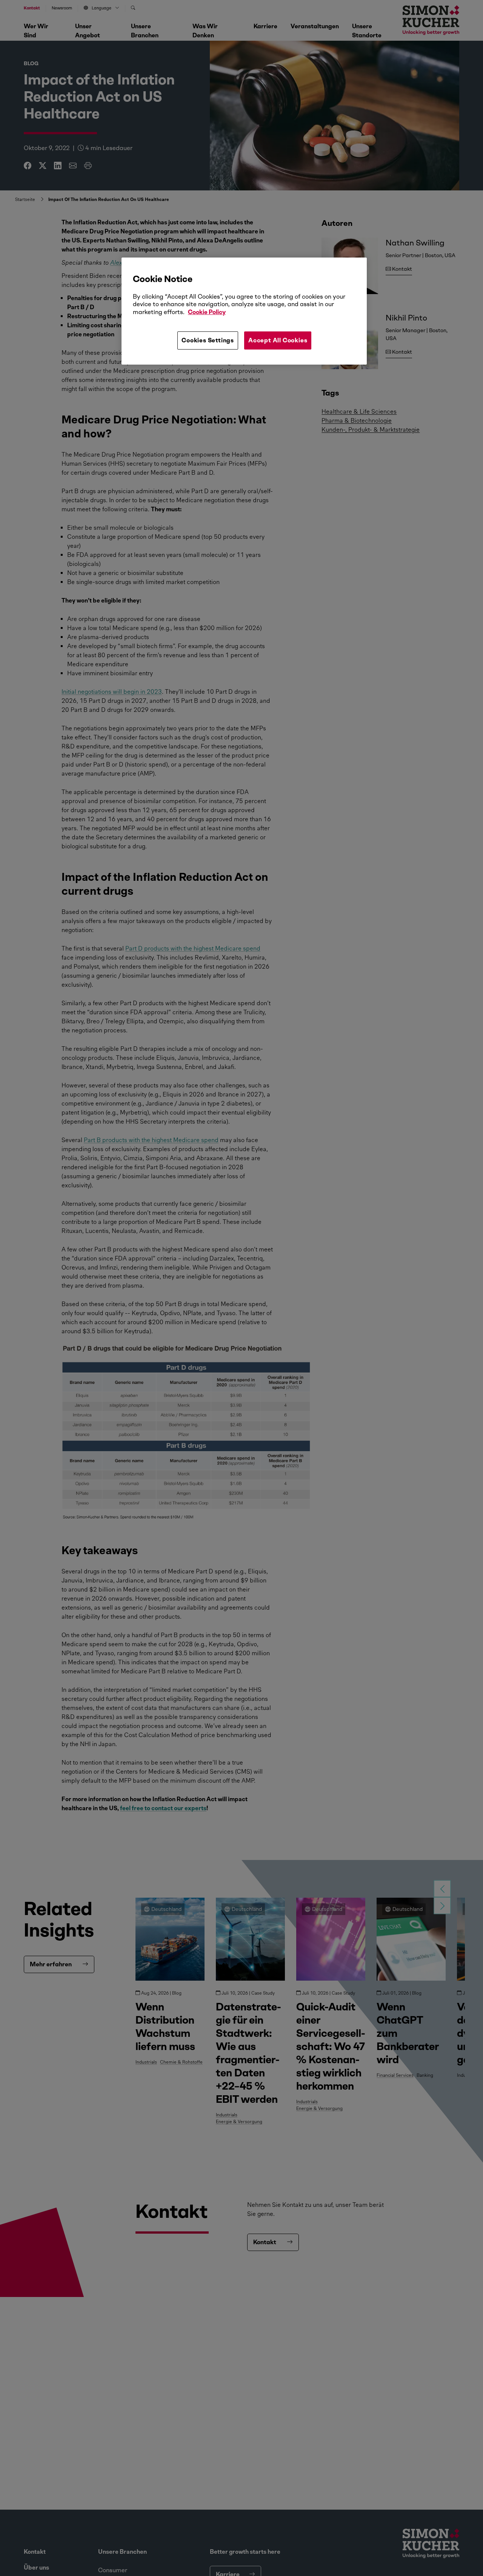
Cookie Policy (207, 312)
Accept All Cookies (278, 340)
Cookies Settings (208, 340)
